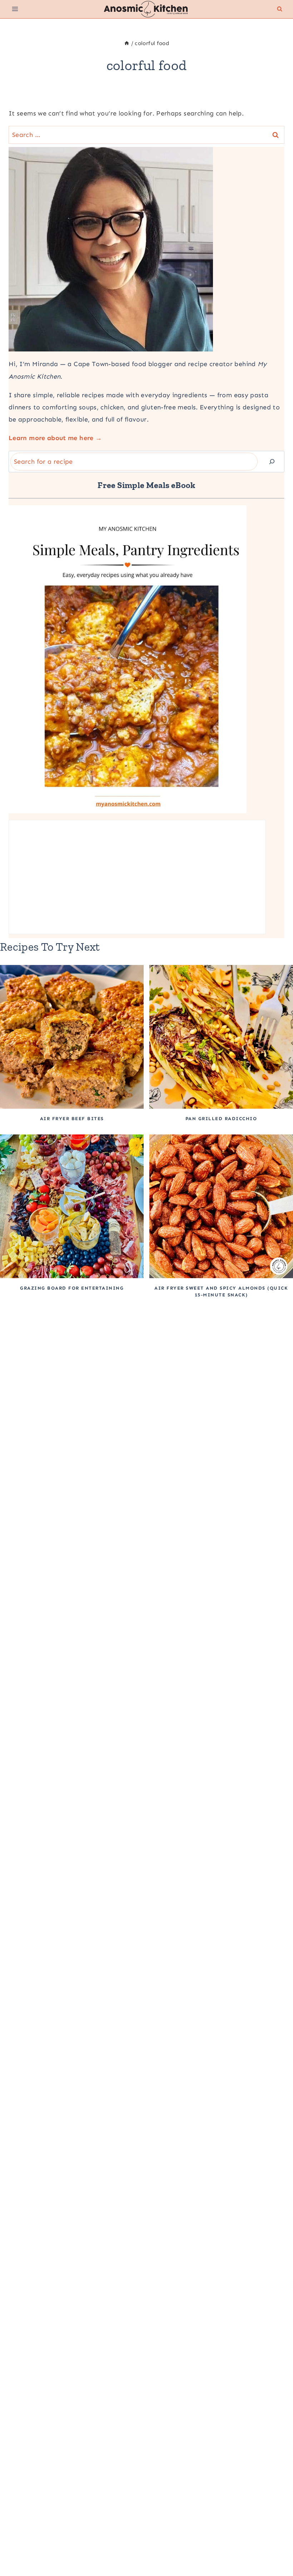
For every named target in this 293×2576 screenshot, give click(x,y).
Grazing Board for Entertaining (72, 1288)
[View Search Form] (280, 9)
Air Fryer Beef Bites (72, 1119)
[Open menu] (15, 9)
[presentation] (72, 1037)
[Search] (272, 462)
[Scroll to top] (276, 2548)
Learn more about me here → (55, 438)
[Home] (127, 43)
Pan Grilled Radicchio (221, 1119)
